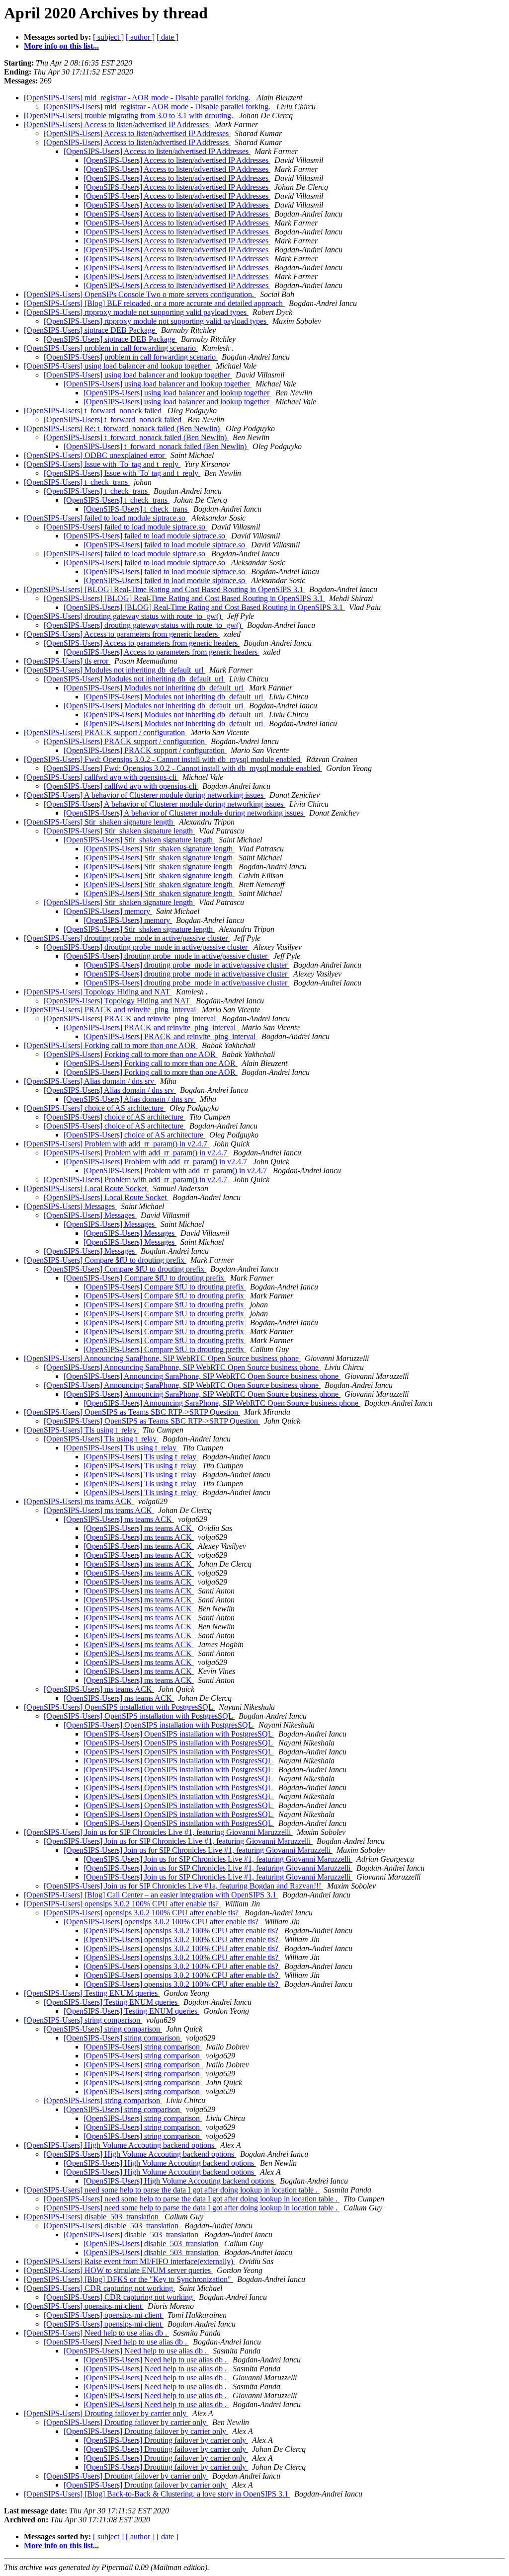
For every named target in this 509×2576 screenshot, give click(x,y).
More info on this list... (61, 46)
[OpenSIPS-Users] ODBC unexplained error (95, 455)
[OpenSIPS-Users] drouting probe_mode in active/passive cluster (127, 938)
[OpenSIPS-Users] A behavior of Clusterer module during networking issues (145, 795)
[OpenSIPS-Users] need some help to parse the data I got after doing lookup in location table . (172, 2190)
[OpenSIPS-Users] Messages (70, 1206)
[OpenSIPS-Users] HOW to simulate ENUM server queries (118, 2270)
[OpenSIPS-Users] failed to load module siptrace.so (106, 518)
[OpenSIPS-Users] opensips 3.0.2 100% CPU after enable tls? (122, 1904)
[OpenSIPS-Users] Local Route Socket (86, 1188)
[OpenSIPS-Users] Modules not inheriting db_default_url (115, 670)
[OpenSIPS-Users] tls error (67, 661)
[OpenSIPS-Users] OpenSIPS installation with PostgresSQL (119, 1707)
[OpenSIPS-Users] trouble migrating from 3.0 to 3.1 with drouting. (129, 115)
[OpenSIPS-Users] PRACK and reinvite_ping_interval (111, 1010)
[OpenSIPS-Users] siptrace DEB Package (90, 330)
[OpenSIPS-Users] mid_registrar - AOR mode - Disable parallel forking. (138, 98)
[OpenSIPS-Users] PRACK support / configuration (105, 732)
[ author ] (140, 37)
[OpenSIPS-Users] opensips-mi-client (84, 2306)
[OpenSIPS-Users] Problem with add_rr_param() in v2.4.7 (117, 1144)
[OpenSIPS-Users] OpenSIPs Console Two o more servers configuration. (140, 294)
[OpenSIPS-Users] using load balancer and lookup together (118, 366)
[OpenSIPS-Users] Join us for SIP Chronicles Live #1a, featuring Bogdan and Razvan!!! (183, 1886)
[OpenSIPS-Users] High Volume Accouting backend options (120, 2145)
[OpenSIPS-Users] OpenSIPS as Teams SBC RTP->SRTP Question (132, 1412)
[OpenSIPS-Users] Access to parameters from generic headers (122, 634)
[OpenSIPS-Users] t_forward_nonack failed (94, 411)
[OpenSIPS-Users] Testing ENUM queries (92, 1993)
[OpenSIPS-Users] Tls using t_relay (81, 1430)
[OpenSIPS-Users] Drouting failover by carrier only (106, 2413)
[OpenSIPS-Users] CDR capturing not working (99, 2288)
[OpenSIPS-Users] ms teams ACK (79, 1501)
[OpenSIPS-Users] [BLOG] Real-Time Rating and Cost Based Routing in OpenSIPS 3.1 (165, 589)
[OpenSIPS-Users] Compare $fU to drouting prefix (105, 1260)
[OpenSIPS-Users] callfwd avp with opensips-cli (101, 777)
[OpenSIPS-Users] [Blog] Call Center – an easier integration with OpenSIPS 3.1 (151, 1895)
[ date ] (168, 37)
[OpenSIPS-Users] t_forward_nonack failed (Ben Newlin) (136, 437)
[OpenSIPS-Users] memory (108, 911)
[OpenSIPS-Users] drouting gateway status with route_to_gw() (124, 616)
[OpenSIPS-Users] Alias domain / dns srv (90, 1081)
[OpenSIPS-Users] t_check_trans (77, 482)
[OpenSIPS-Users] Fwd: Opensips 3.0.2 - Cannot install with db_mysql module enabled (163, 759)
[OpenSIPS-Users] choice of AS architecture (95, 1108)
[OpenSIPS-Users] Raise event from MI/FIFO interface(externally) (129, 2261)
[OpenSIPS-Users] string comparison (83, 2020)
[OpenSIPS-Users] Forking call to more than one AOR (111, 1045)
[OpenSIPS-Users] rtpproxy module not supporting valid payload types (136, 312)
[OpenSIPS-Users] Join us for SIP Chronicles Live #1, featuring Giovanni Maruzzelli (158, 1832)
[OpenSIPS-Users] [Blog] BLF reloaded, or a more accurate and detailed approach (154, 303)
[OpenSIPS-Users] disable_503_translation (92, 2217)
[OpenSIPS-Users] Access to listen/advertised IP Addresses (117, 124)
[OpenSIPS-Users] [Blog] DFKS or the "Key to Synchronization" (128, 2279)
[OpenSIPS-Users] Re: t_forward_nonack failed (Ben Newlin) (123, 428)
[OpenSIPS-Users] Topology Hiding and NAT (98, 992)
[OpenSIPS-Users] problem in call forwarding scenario (111, 348)
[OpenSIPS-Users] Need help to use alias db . (96, 2333)
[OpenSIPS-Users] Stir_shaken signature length (99, 822)
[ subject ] (108, 37)
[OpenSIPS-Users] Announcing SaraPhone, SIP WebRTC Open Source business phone (162, 1358)
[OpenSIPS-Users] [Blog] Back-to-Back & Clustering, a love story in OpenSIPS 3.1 (157, 2494)
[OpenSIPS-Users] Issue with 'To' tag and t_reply (102, 464)
